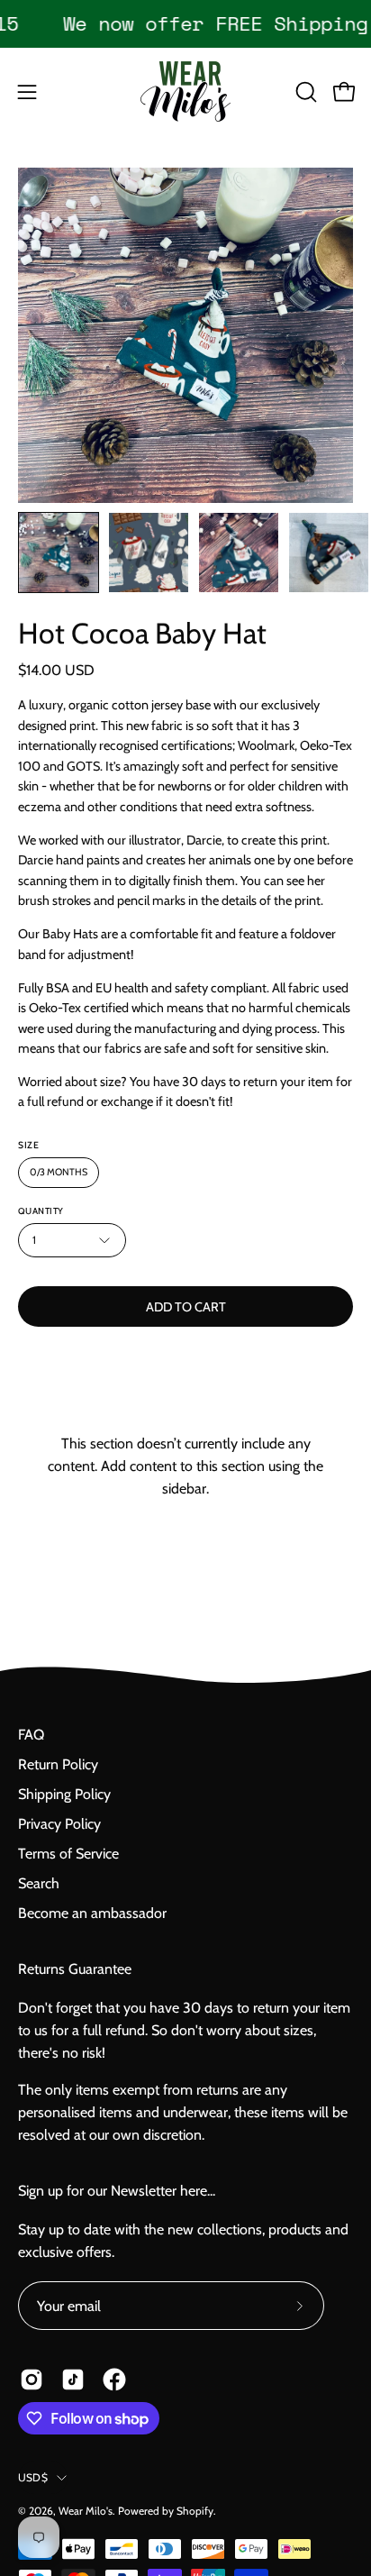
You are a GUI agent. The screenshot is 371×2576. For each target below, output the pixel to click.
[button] (304, 92)
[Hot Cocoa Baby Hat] (59, 553)
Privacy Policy (59, 1824)
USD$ (33, 2477)
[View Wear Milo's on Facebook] (114, 2380)
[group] (185, 23)
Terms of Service (68, 1854)
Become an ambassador (92, 1913)
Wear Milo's (86, 2511)
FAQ (31, 1735)
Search (39, 1883)
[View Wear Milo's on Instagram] (32, 2380)
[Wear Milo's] (185, 91)
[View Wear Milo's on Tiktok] (73, 2380)
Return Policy (58, 1764)
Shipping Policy (64, 1794)
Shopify (195, 2511)
